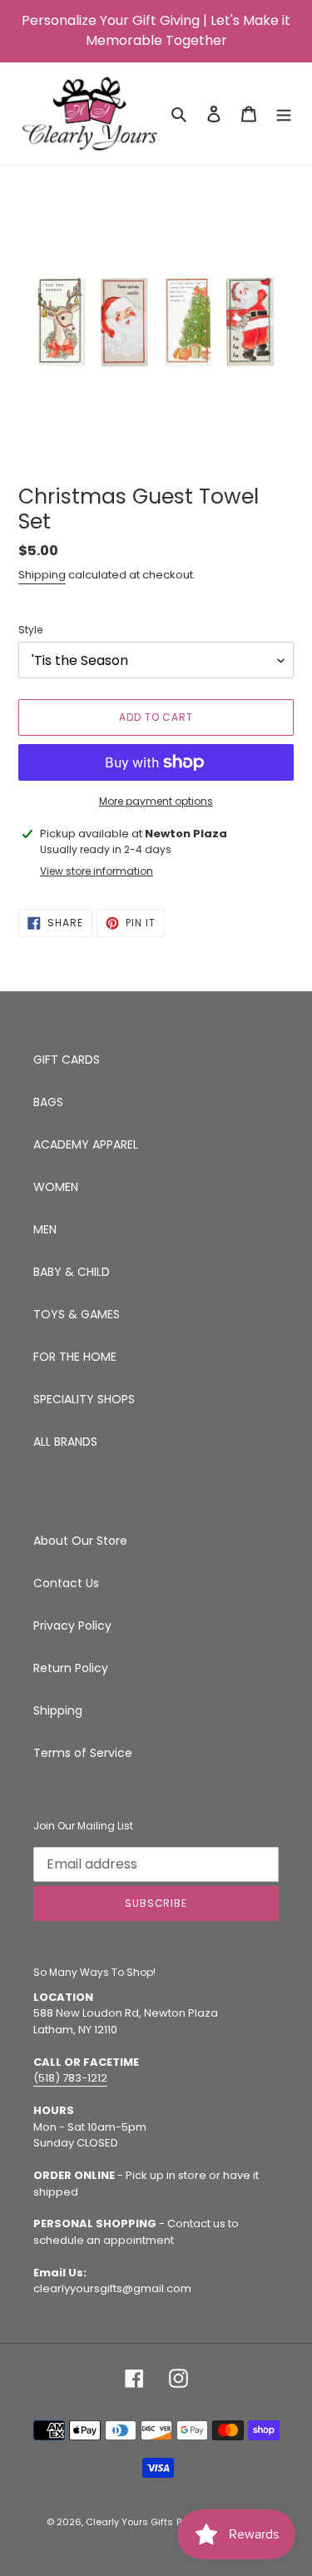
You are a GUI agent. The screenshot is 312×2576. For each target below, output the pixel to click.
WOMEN (56, 1187)
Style (30, 630)
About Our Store (80, 1541)
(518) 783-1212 (70, 2078)
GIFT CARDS (67, 1060)
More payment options (156, 801)
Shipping (42, 575)
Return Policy (71, 1668)
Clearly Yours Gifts (129, 2522)
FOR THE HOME (75, 1357)
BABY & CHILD (72, 1272)
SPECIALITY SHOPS (84, 1399)
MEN (45, 1229)
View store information (97, 871)
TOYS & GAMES (77, 1314)
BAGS (48, 1102)
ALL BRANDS (65, 1442)
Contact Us (66, 1583)
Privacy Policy (72, 1626)
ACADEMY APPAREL (86, 1144)
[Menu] (284, 114)
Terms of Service (83, 1753)
